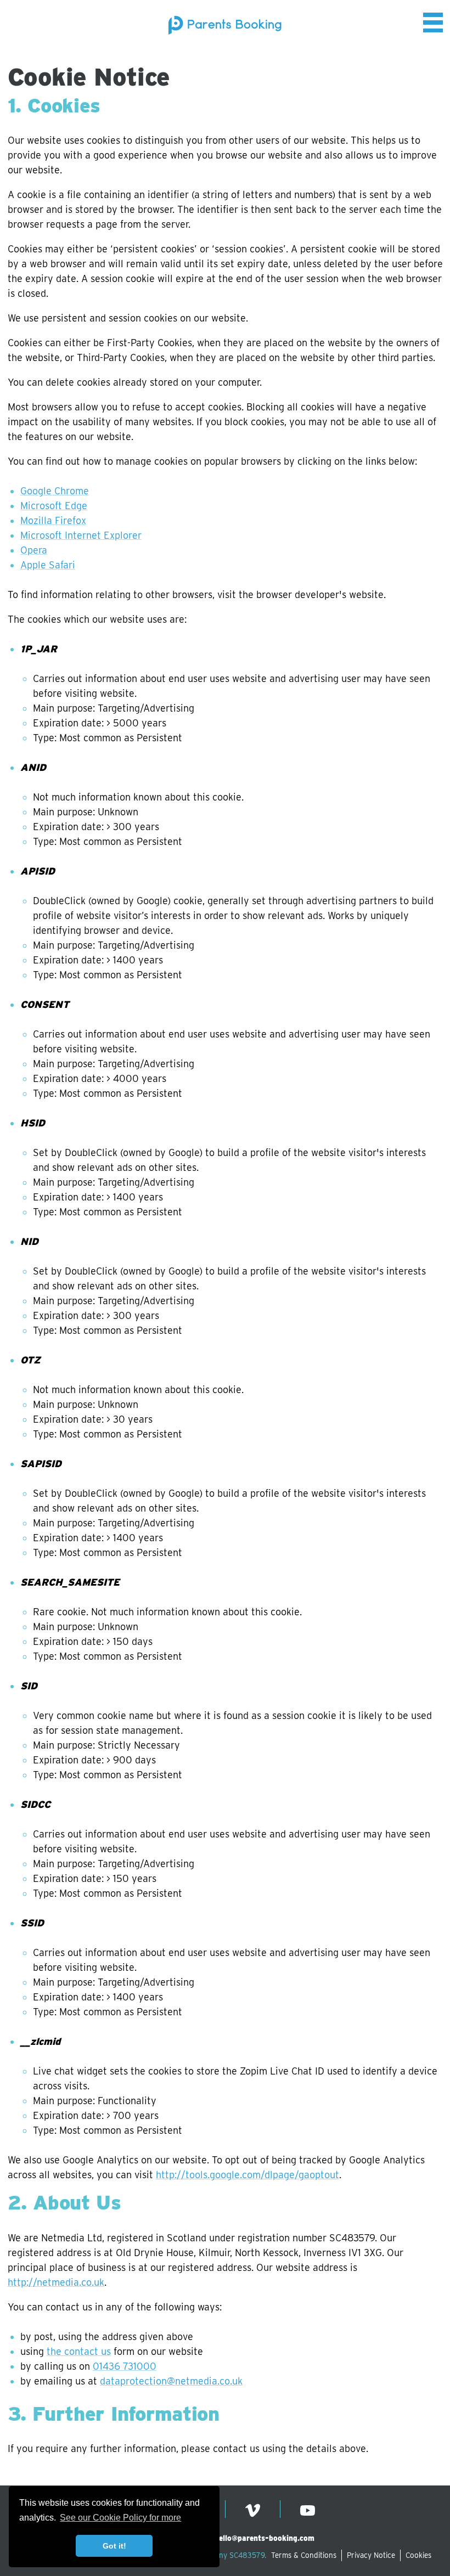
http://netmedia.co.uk (56, 2282)
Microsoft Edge (54, 506)
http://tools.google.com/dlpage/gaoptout (248, 2175)
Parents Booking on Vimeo (253, 2510)
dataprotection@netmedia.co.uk (171, 2381)
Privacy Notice (371, 2555)
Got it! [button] (114, 2546)
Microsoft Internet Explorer (81, 535)
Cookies (418, 2555)
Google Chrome (55, 491)
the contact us (79, 2351)
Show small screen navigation (433, 22)
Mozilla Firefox (53, 520)
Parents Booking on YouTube (308, 2510)
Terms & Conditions (304, 2555)
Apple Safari (48, 565)
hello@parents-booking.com (265, 2538)
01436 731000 (125, 2366)
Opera (34, 550)
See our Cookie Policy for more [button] (120, 2518)
